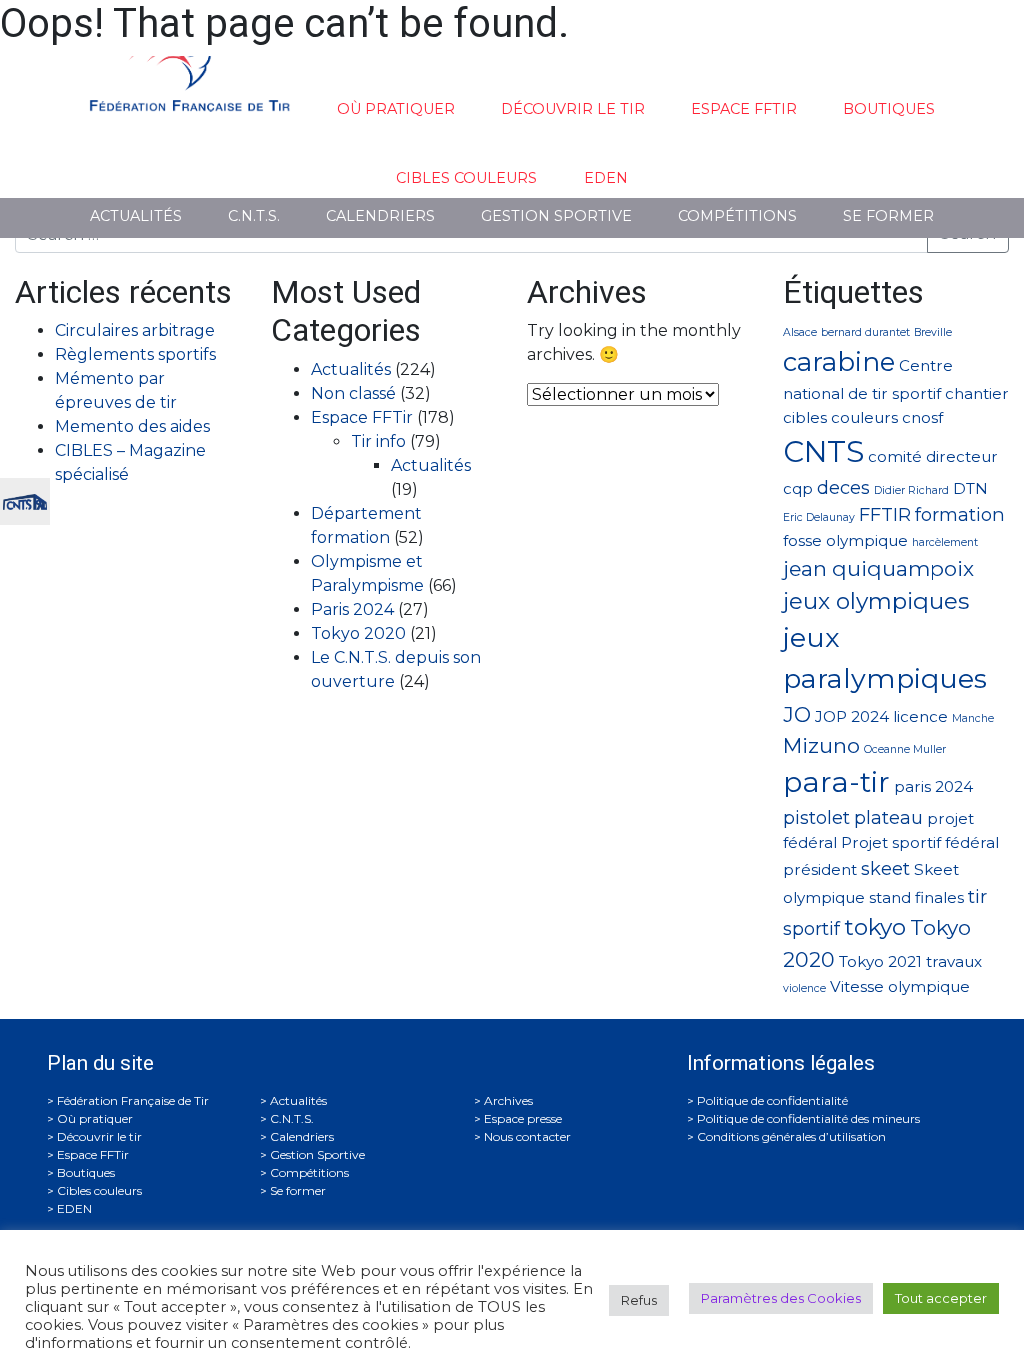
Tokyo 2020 (358, 633)
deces (843, 487)
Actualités (136, 216)
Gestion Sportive (556, 216)
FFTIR (885, 514)
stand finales (916, 897)
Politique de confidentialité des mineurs (808, 1118)
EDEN (606, 178)
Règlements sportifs (135, 354)
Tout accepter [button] (941, 1298)
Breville (933, 332)
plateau (888, 817)
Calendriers (380, 216)
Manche (973, 718)
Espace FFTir (744, 109)
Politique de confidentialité (772, 1100)
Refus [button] (639, 1300)
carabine (839, 361)
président (820, 869)
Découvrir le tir (573, 109)
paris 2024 (933, 786)
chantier (977, 393)
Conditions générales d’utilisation (791, 1136)
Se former (888, 216)
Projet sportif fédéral (920, 842)
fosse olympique (845, 540)
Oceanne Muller (905, 749)
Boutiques (889, 109)
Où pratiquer (396, 109)
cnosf (922, 417)
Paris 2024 (352, 609)
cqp (798, 488)
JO (797, 714)
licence (920, 716)
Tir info (378, 441)
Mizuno (821, 745)
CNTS (823, 451)
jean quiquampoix (878, 568)
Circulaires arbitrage (135, 330)
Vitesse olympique (900, 986)
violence (804, 988)
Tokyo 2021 (880, 961)
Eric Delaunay (819, 517)
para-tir (836, 782)
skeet (885, 868)
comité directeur (933, 456)
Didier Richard (911, 490)
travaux (954, 961)
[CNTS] (25, 499)
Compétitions (737, 216)
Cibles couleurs (466, 178)
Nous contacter (527, 1136)
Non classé (353, 393)
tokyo (875, 927)
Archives (508, 1100)
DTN (970, 488)
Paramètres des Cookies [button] (781, 1298)
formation (960, 514)
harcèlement (945, 542)
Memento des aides (132, 426)
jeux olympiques (876, 601)
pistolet (816, 817)
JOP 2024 (852, 716)
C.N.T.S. (254, 216)
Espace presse (523, 1118)
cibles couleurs (840, 417)
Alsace (800, 332)
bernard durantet (865, 332)
